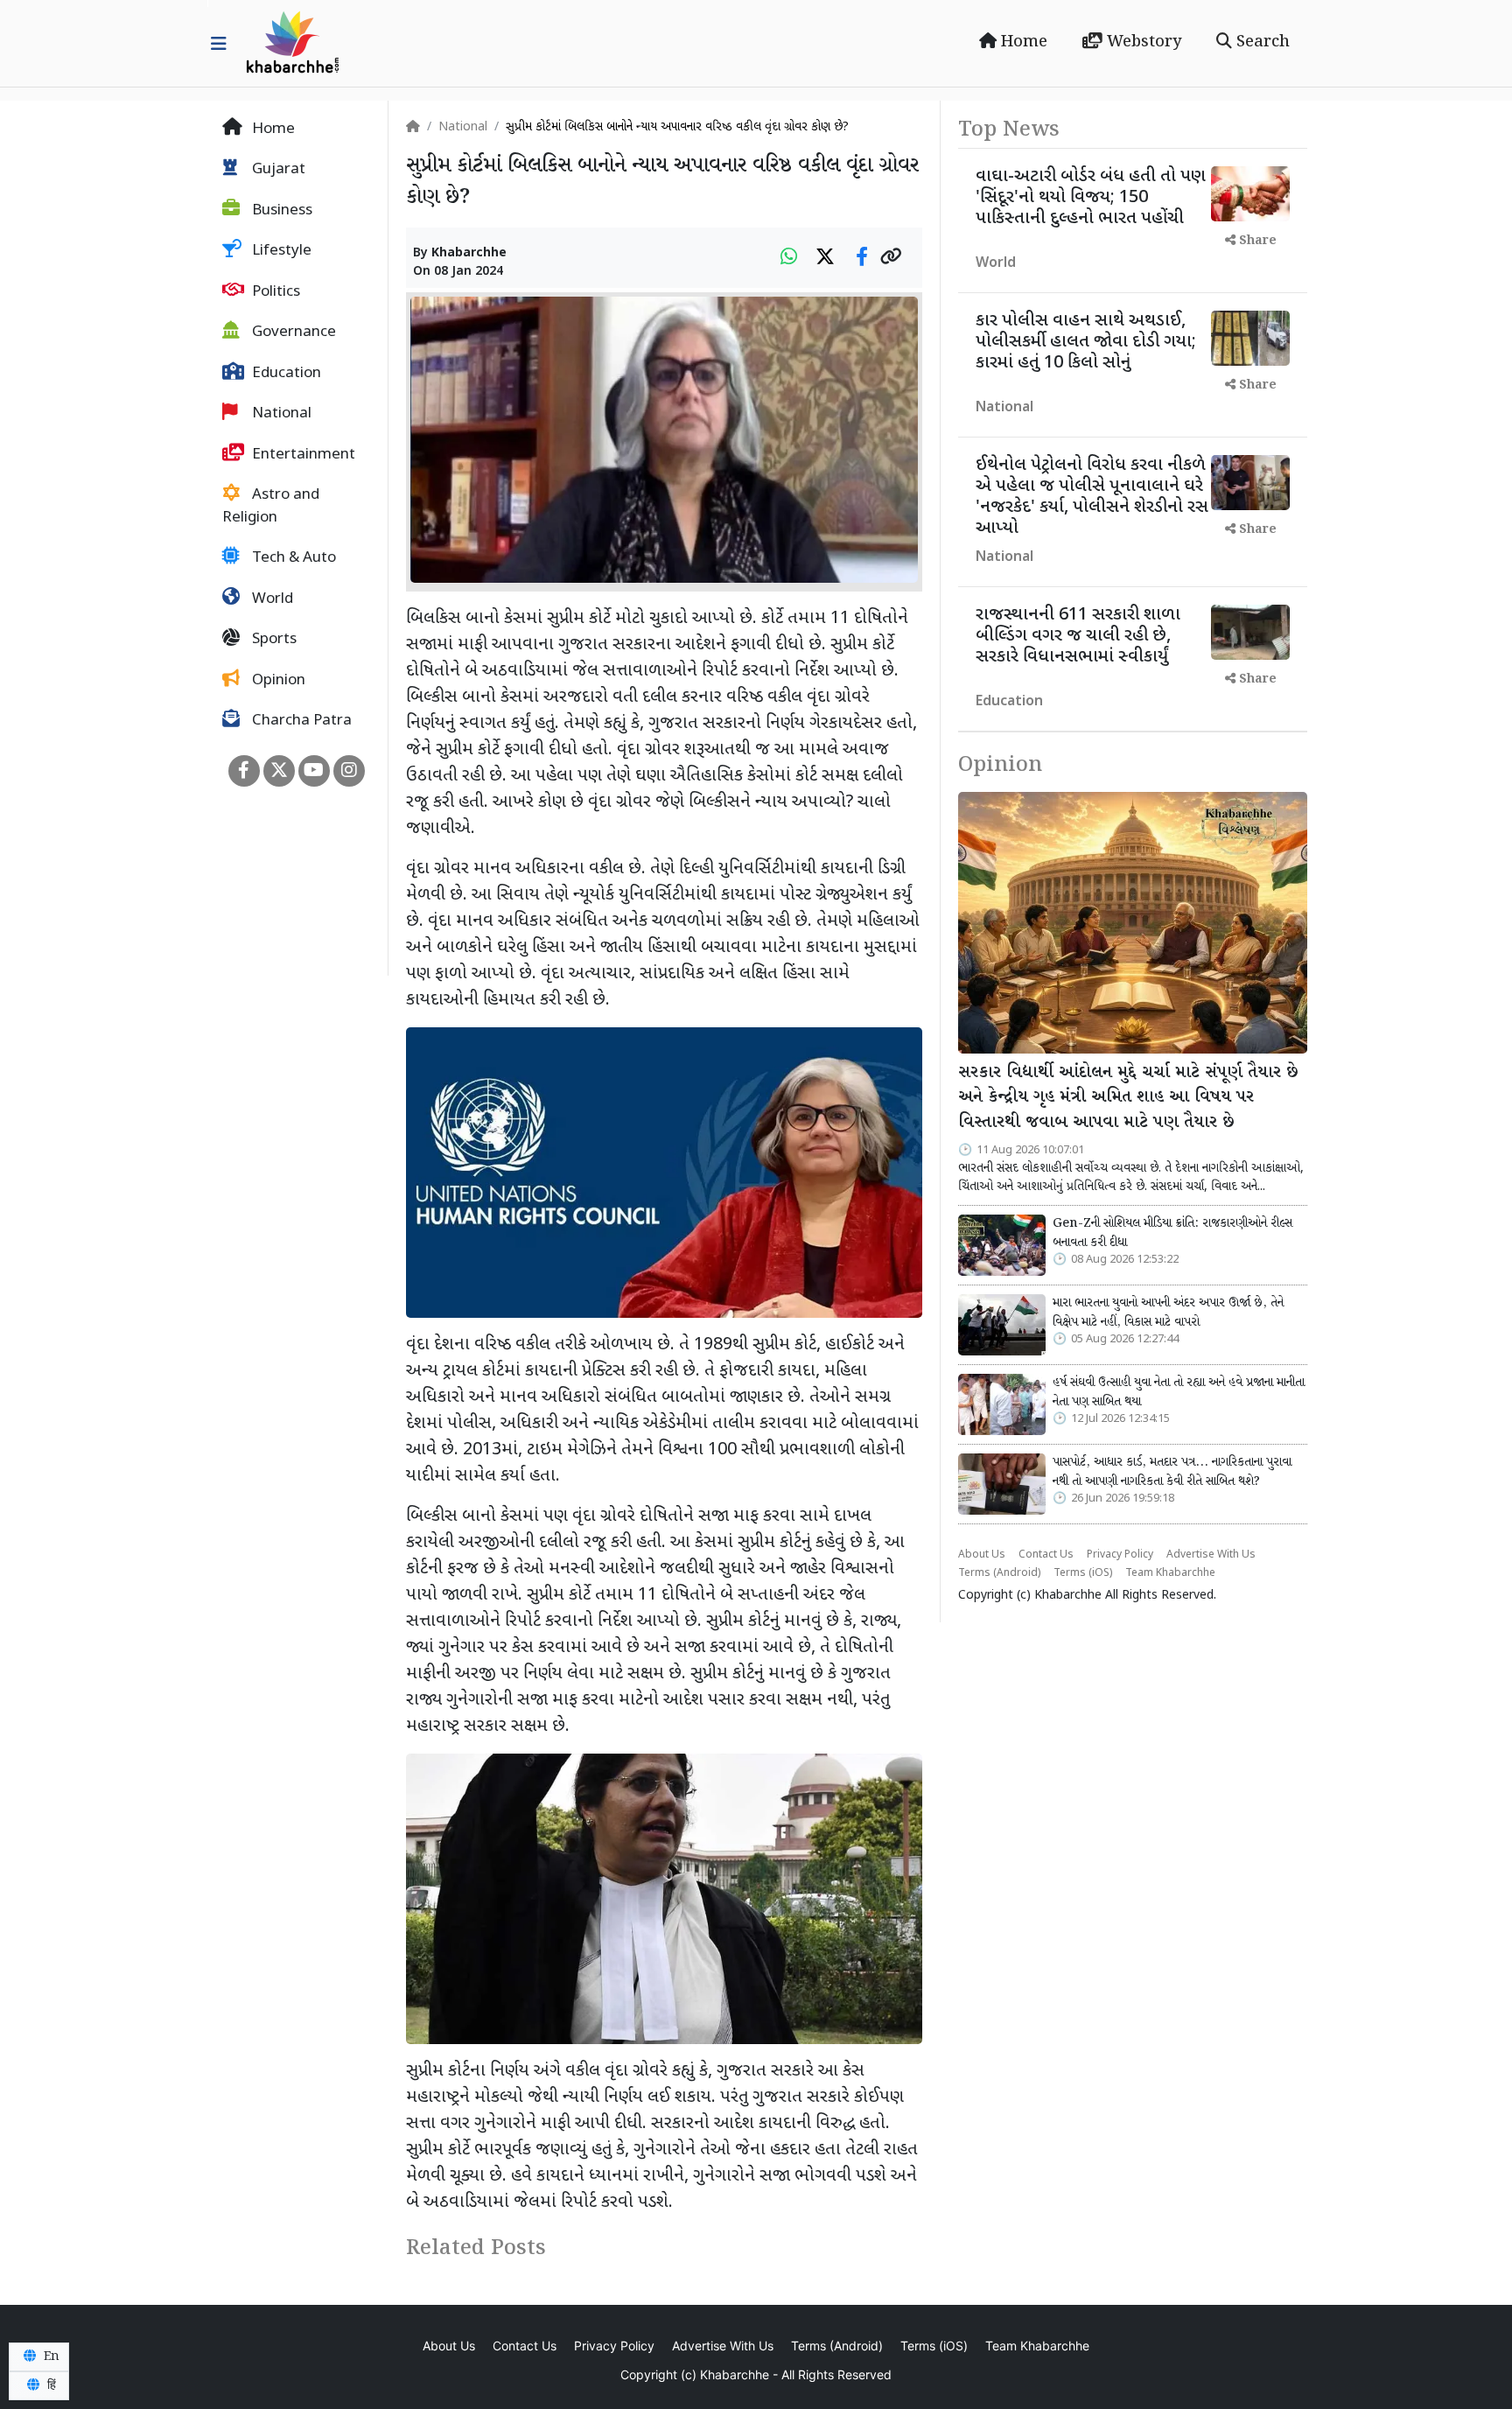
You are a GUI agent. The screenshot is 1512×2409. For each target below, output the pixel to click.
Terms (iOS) (1083, 1573)
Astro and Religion (271, 508)
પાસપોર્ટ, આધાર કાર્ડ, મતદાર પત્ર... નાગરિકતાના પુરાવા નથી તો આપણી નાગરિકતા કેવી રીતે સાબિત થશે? (1172, 1472)
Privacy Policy (1120, 1555)
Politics (274, 292)
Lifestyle (280, 252)
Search (1261, 42)
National (280, 415)
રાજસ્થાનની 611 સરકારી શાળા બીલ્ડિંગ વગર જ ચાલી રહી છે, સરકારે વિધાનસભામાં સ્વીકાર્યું (1078, 636)
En (50, 2356)
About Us (982, 1555)
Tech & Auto (292, 559)
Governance (292, 333)
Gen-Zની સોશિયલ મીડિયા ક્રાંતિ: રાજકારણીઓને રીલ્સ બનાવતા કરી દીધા (1172, 1233)
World (271, 599)
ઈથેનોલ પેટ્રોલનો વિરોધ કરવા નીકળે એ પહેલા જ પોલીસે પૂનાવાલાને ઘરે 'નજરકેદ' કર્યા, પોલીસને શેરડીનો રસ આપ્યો (1092, 497)
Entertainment (302, 455)
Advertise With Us (1211, 1555)
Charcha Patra (300, 722)
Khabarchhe (469, 253)
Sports (273, 641)
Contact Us (1046, 1555)
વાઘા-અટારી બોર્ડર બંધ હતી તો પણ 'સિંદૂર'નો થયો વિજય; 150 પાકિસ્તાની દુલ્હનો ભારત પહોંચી (1091, 198)
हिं (50, 2385)
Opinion (277, 681)
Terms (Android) (999, 1573)
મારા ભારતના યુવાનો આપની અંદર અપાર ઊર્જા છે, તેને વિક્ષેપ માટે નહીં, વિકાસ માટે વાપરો (1168, 1313)
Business (280, 211)
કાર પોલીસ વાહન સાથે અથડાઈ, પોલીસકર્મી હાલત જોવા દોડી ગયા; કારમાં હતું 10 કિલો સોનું (1086, 342)
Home (1022, 42)
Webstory (1142, 42)
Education (285, 374)
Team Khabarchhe (1170, 1573)
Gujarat (277, 171)
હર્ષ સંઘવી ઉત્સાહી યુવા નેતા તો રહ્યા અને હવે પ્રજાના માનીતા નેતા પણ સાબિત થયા (1179, 1392)
